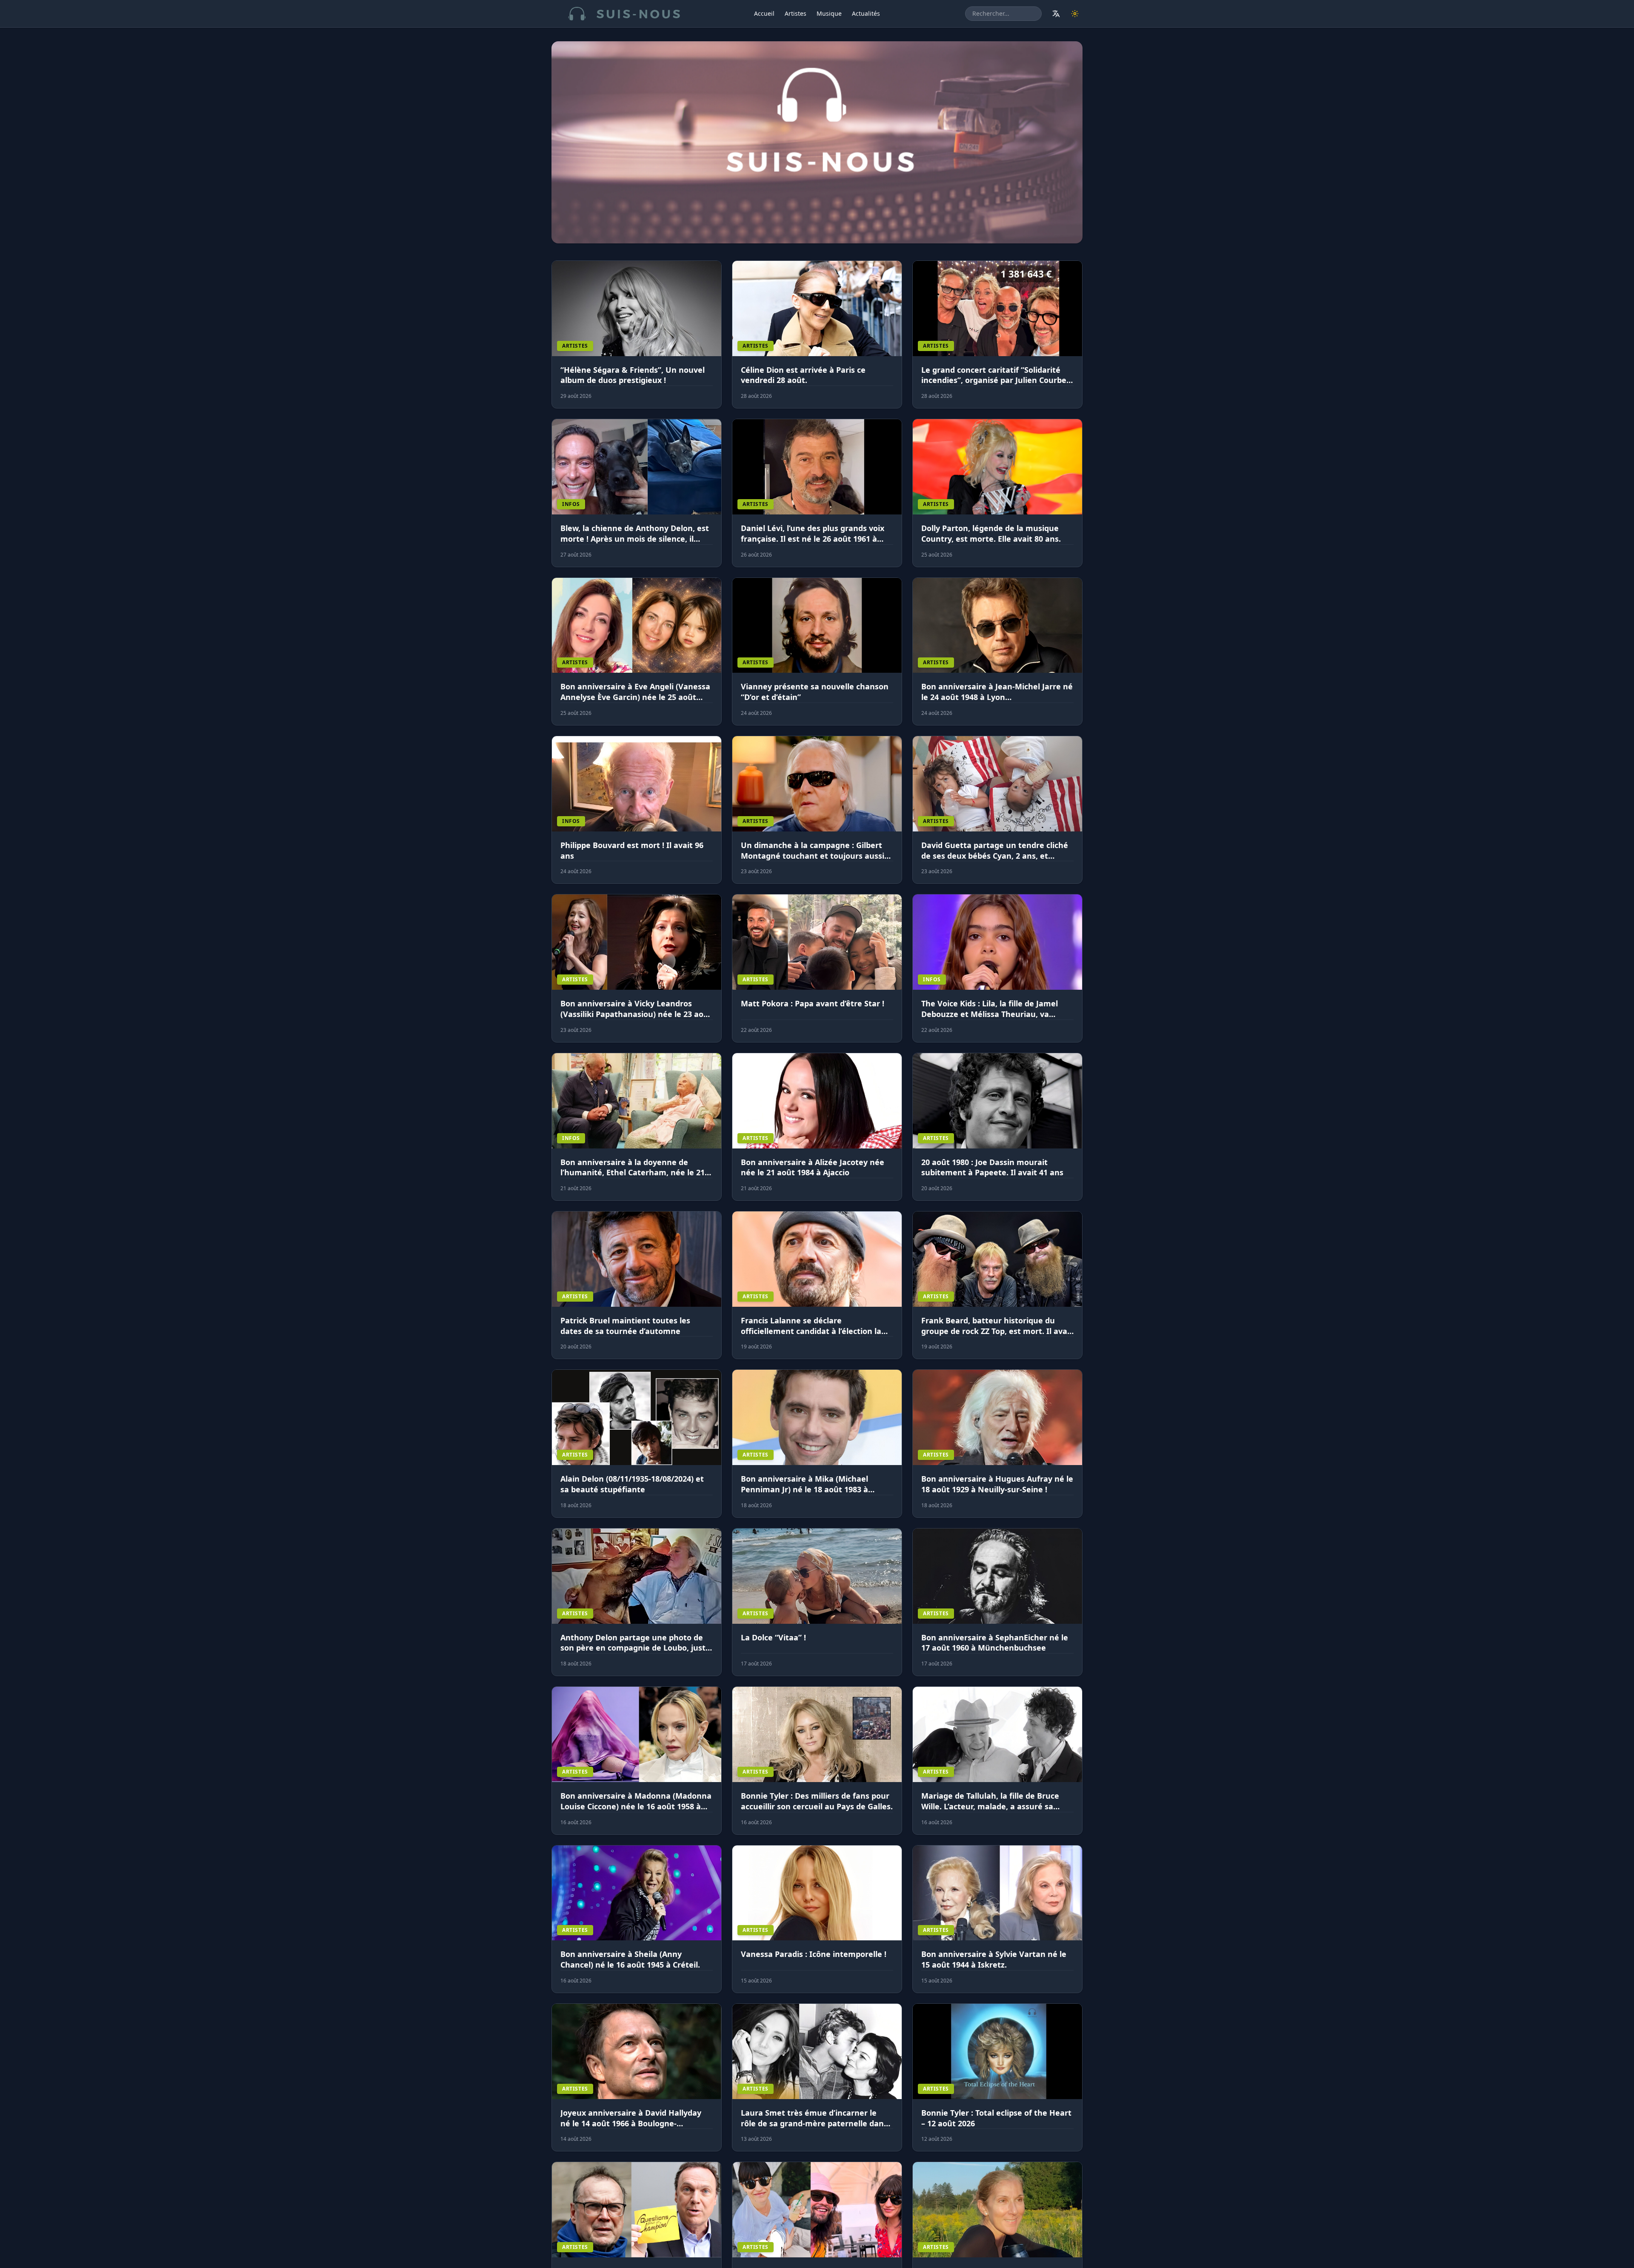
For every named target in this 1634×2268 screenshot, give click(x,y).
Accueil (764, 13)
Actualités (866, 13)
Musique (829, 13)
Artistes (796, 13)
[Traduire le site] (1056, 14)
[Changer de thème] (1075, 14)
